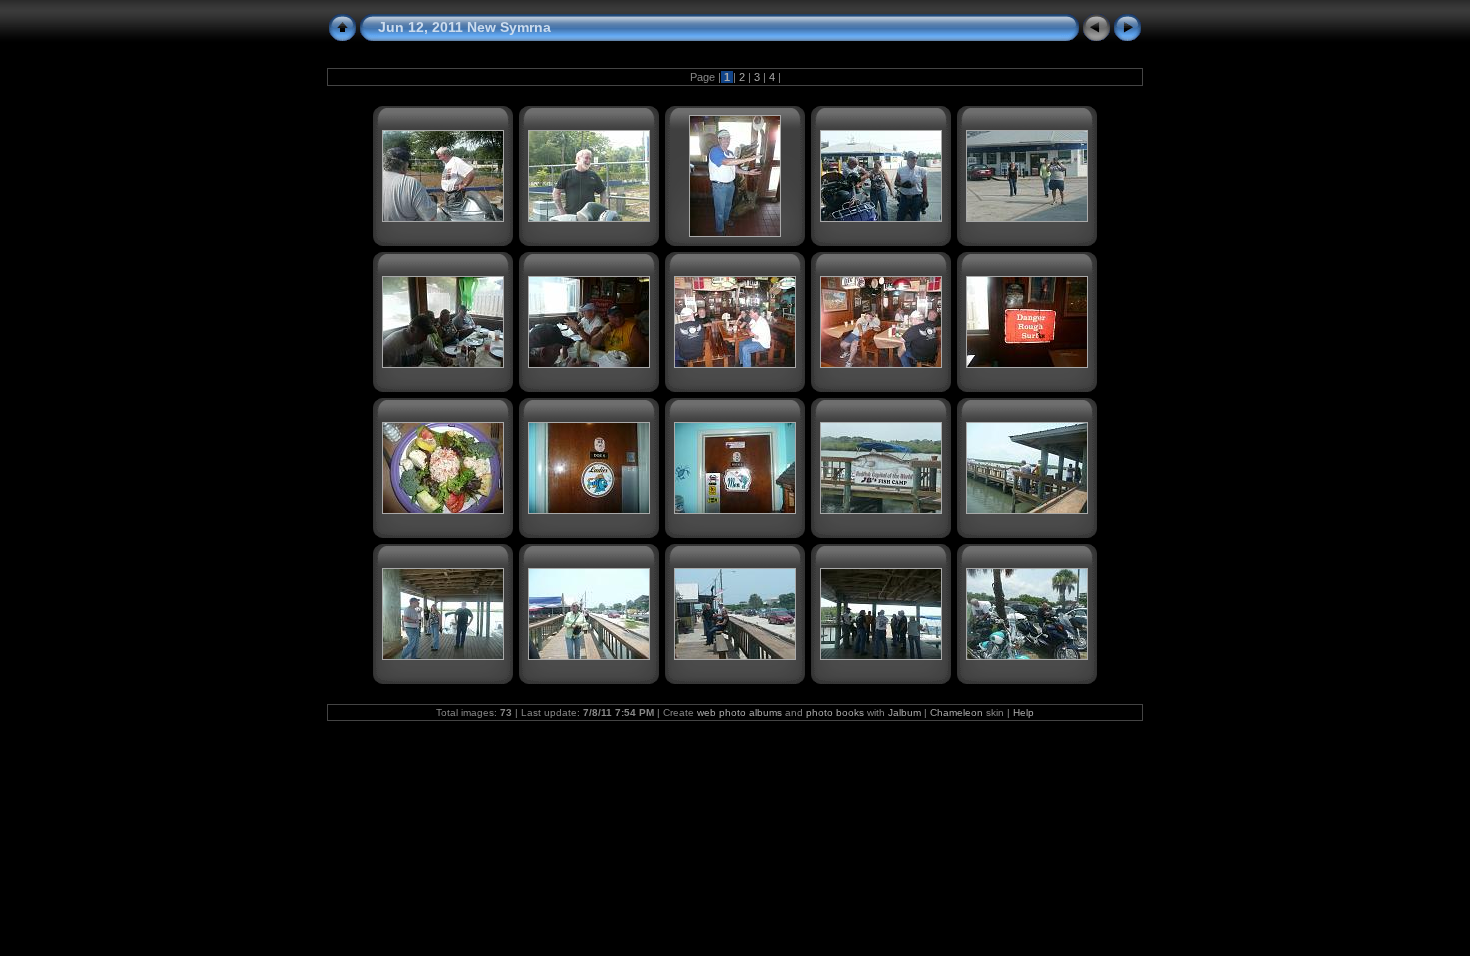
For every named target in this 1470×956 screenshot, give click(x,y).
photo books (835, 712)
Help (1023, 712)
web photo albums (739, 712)
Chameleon (956, 712)
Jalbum (904, 712)
